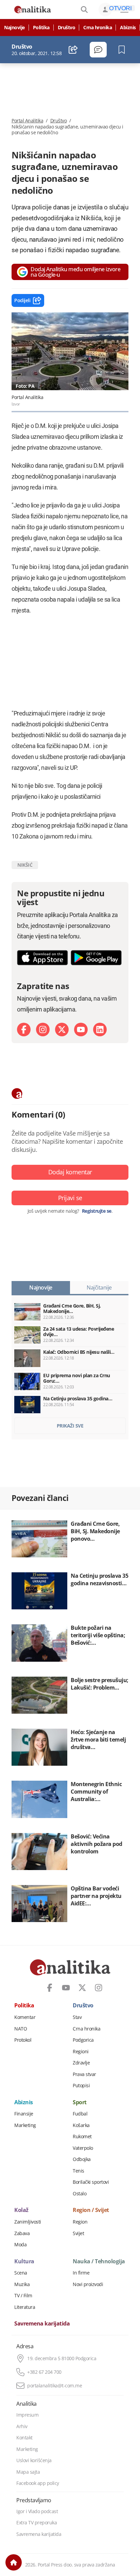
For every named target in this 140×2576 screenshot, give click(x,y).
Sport (80, 2103)
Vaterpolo (83, 2148)
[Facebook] (24, 1030)
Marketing (25, 2125)
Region (80, 2222)
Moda (20, 2245)
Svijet (78, 2233)
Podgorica (83, 2040)
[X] (62, 1030)
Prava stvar (84, 2074)
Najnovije (14, 28)
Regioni (81, 2052)
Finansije (24, 2114)
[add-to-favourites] (124, 50)
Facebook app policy (38, 2483)
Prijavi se (70, 1198)
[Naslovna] (14, 2562)
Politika (41, 28)
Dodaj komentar (70, 1172)
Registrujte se (97, 1211)
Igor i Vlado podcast (37, 2511)
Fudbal (80, 2114)
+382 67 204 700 (44, 2372)
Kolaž (21, 2210)
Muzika (22, 2284)
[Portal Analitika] (33, 10)
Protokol (23, 2040)
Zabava (22, 2233)
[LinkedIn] (100, 1030)
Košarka (81, 2125)
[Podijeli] (73, 50)
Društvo (67, 28)
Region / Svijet (91, 2210)
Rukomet (82, 2137)
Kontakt (24, 2438)
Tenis (78, 2171)
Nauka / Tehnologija (99, 2262)
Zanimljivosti (28, 2222)
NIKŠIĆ (25, 865)
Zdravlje (81, 2063)
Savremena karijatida (42, 2324)
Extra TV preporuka (37, 2523)
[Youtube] (81, 1030)
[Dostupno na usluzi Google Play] (96, 958)
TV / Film (23, 2296)
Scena (21, 2273)
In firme (81, 2273)
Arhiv (22, 2426)
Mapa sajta (28, 2472)
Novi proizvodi (88, 2284)
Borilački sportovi (91, 2182)
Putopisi (81, 2086)
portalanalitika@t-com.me (55, 2386)
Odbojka (82, 2159)
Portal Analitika (27, 121)
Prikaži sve (70, 1426)
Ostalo (80, 2194)
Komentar (25, 2017)
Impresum (27, 2415)
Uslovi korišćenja (34, 2460)
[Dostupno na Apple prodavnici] (42, 958)
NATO (21, 2029)
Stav (77, 2017)
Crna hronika (98, 28)
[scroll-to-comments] (98, 50)
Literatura (25, 2307)
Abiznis (128, 28)
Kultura (24, 2262)
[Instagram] (43, 1030)
